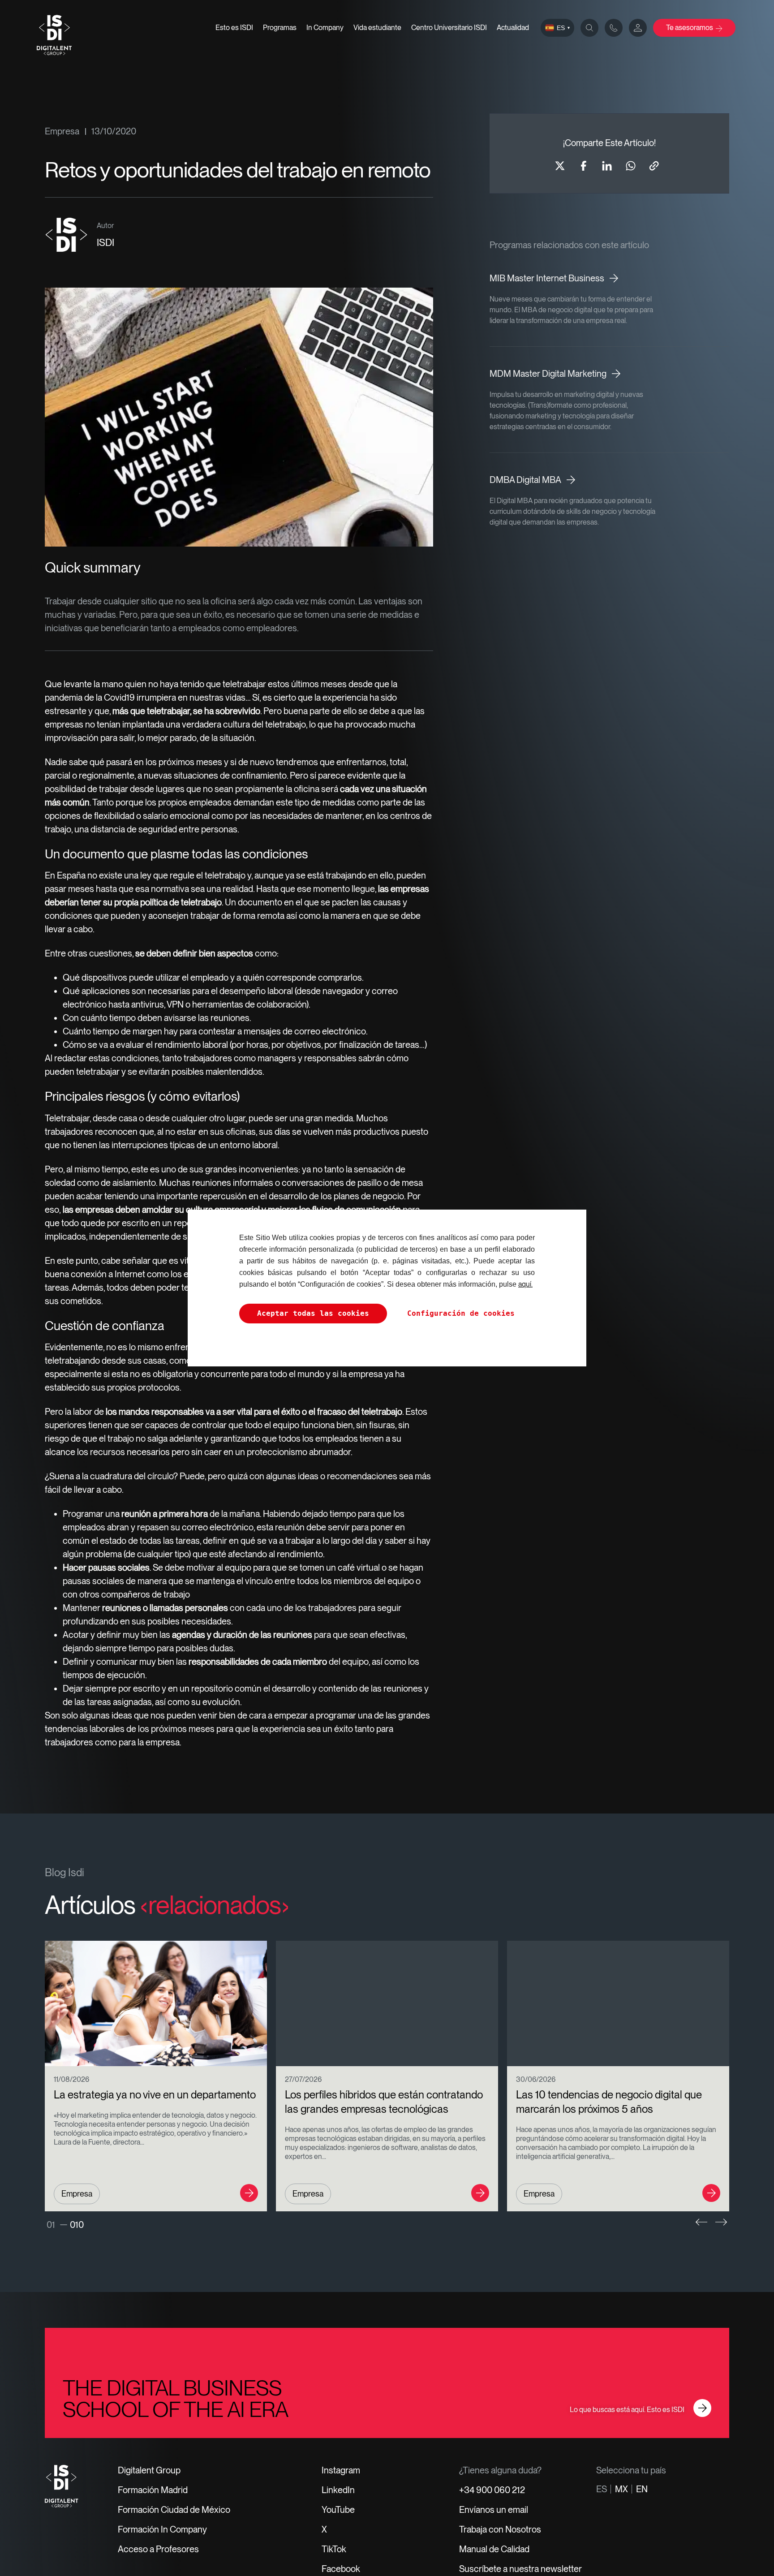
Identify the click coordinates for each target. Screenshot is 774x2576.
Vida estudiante (377, 28)
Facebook (341, 2569)
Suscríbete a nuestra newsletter (520, 2569)
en (642, 2489)
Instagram (341, 2470)
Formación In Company (162, 2529)
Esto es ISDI (234, 28)
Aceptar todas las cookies (313, 1313)
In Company (325, 28)
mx (621, 2489)
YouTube (338, 2510)
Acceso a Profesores (158, 2549)
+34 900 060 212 (492, 2490)
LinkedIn (338, 2490)
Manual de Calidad (494, 2549)
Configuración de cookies (461, 1313)
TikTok (334, 2549)
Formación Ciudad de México (174, 2510)
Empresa (62, 131)
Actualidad (513, 28)
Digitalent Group (149, 2470)
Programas (280, 28)
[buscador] (589, 28)
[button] (701, 2222)
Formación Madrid (153, 2490)
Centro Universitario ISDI (449, 28)
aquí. (525, 1284)
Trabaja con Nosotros (500, 2529)
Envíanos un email (494, 2510)
